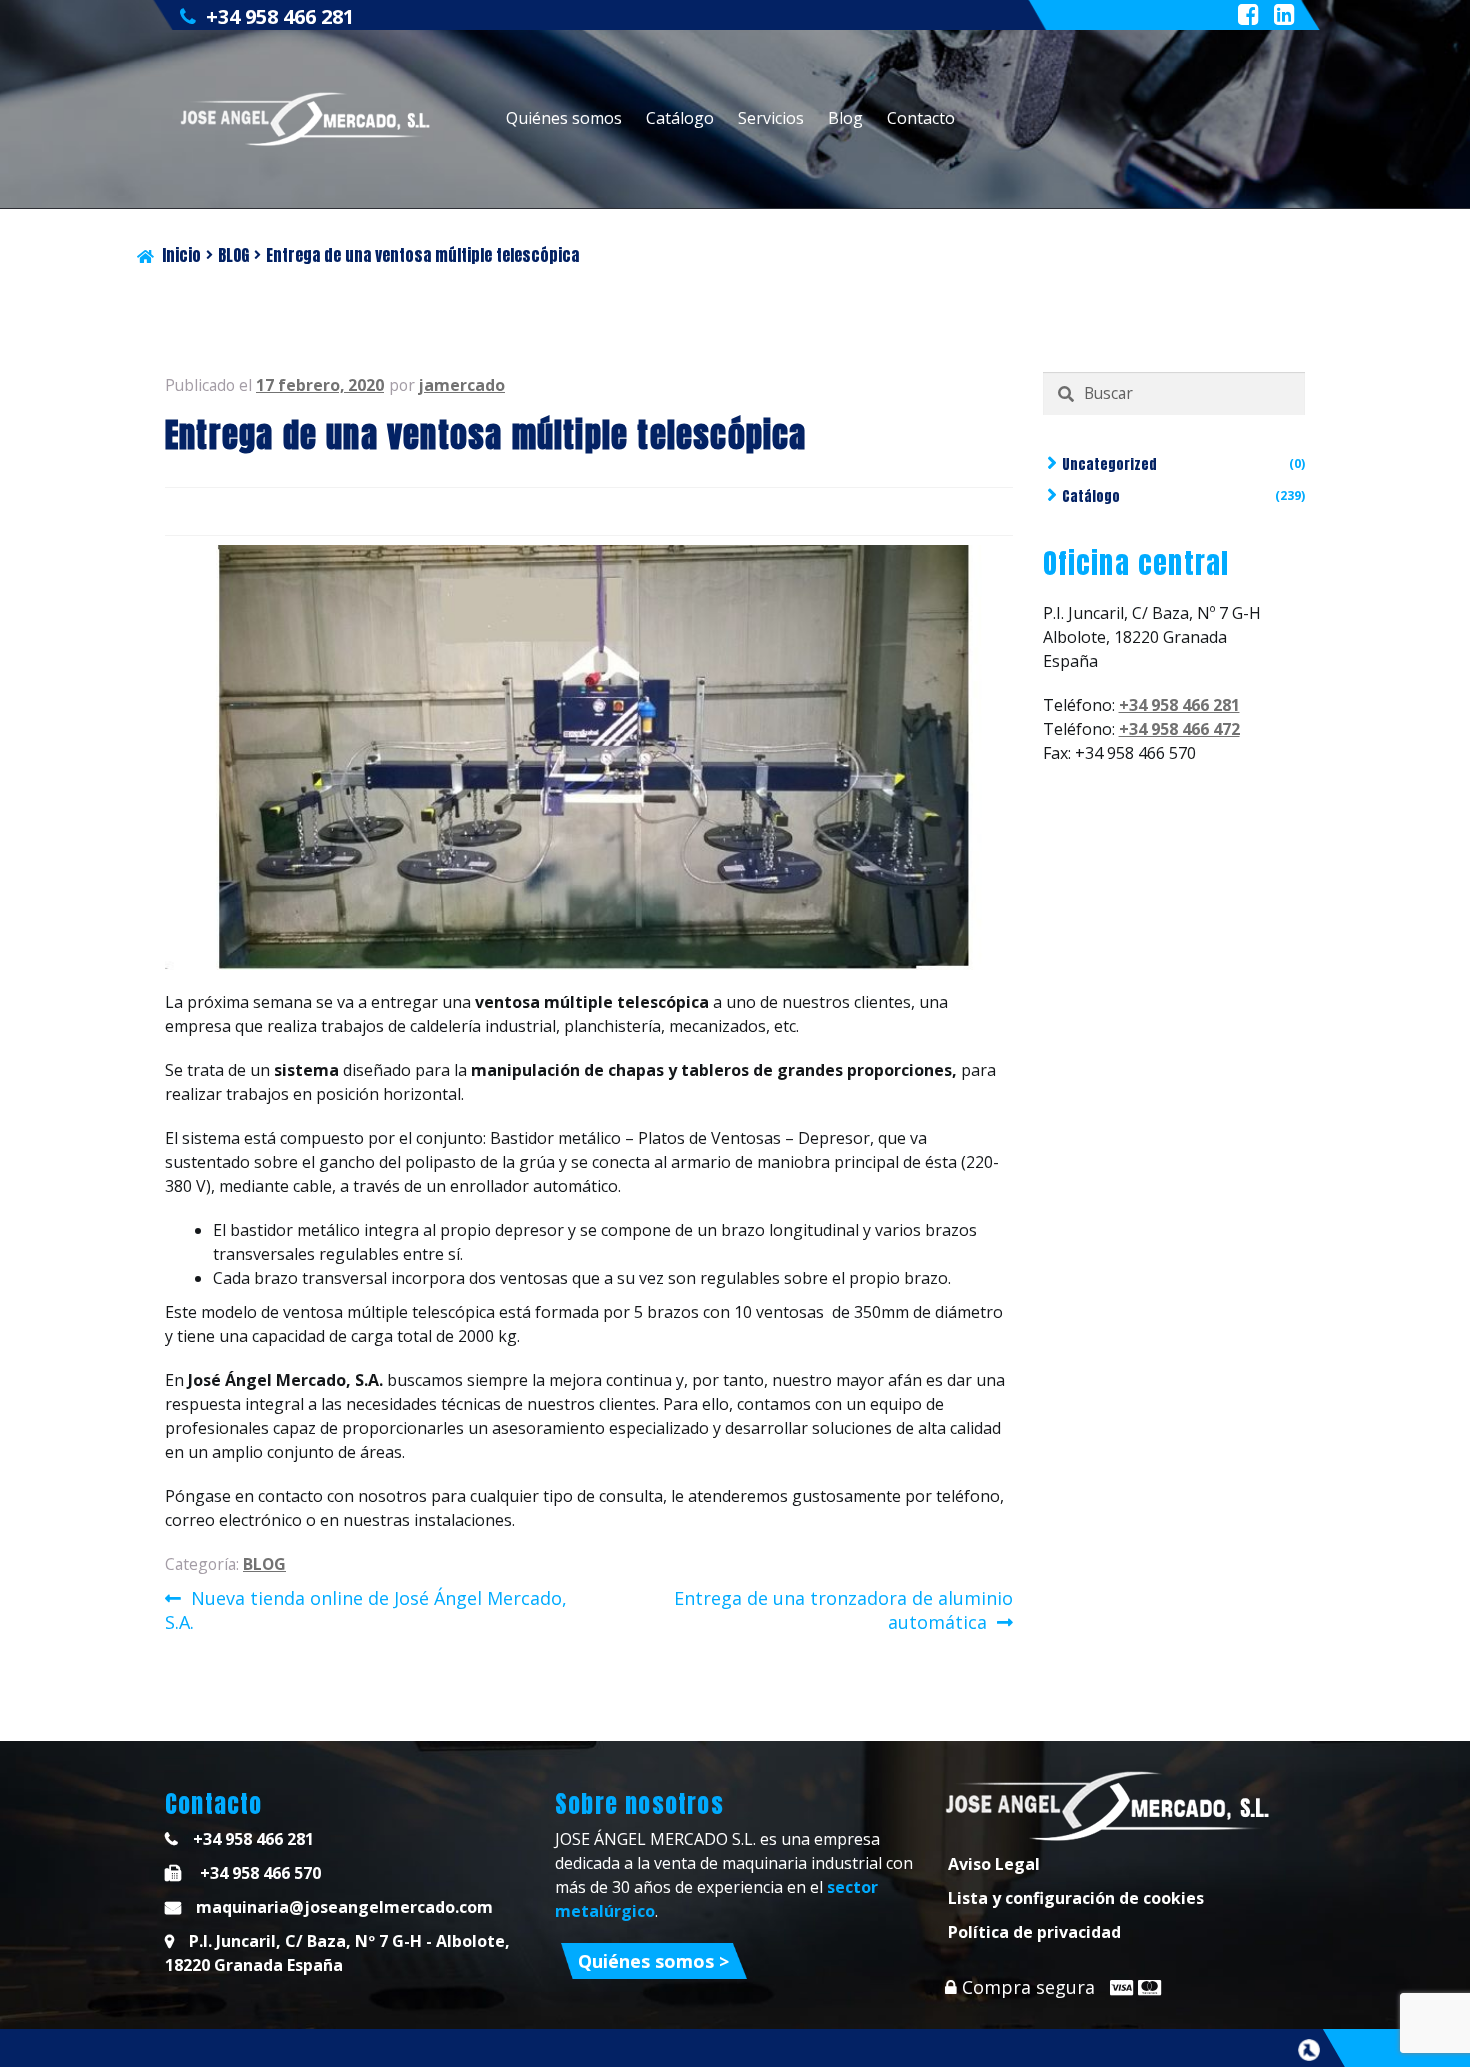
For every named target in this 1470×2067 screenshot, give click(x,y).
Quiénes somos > (653, 1961)
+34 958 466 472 (1179, 729)
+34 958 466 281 (280, 16)
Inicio (181, 255)
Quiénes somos (564, 118)
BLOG (233, 255)
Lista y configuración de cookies (1076, 1898)
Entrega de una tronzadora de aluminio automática (843, 1610)
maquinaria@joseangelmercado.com (344, 1907)
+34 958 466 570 (258, 1873)
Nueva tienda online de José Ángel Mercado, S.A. (366, 1610)
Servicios (771, 118)
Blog (845, 118)
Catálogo (680, 118)
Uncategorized (1109, 464)
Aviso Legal (994, 1864)
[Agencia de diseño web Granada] (1309, 2050)
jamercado (462, 385)
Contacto (921, 118)
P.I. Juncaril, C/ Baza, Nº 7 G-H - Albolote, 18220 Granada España (337, 1953)
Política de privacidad (1034, 1932)
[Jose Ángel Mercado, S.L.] (307, 119)
